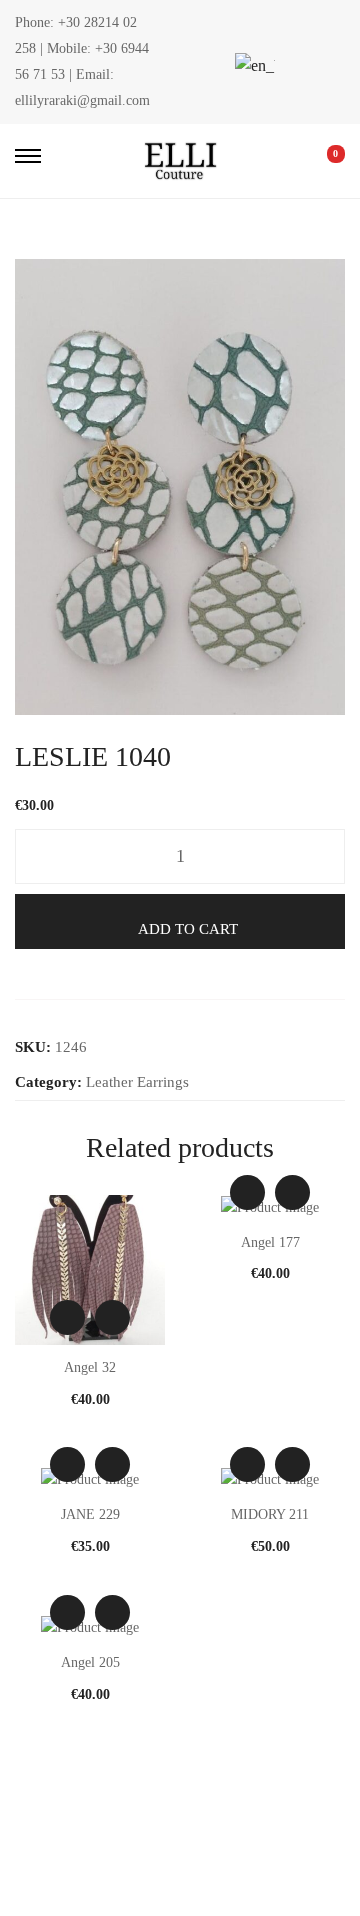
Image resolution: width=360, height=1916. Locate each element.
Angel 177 (270, 1242)
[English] (252, 65)
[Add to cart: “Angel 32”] (112, 1317)
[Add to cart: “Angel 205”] (112, 1612)
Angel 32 (90, 1367)
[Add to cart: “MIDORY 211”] (292, 1464)
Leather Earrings (137, 1082)
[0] (322, 161)
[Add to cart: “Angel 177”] (292, 1192)
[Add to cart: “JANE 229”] (112, 1464)
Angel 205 (90, 1662)
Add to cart (188, 929)
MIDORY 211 (270, 1514)
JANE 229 (90, 1514)
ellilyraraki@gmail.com (82, 100)
